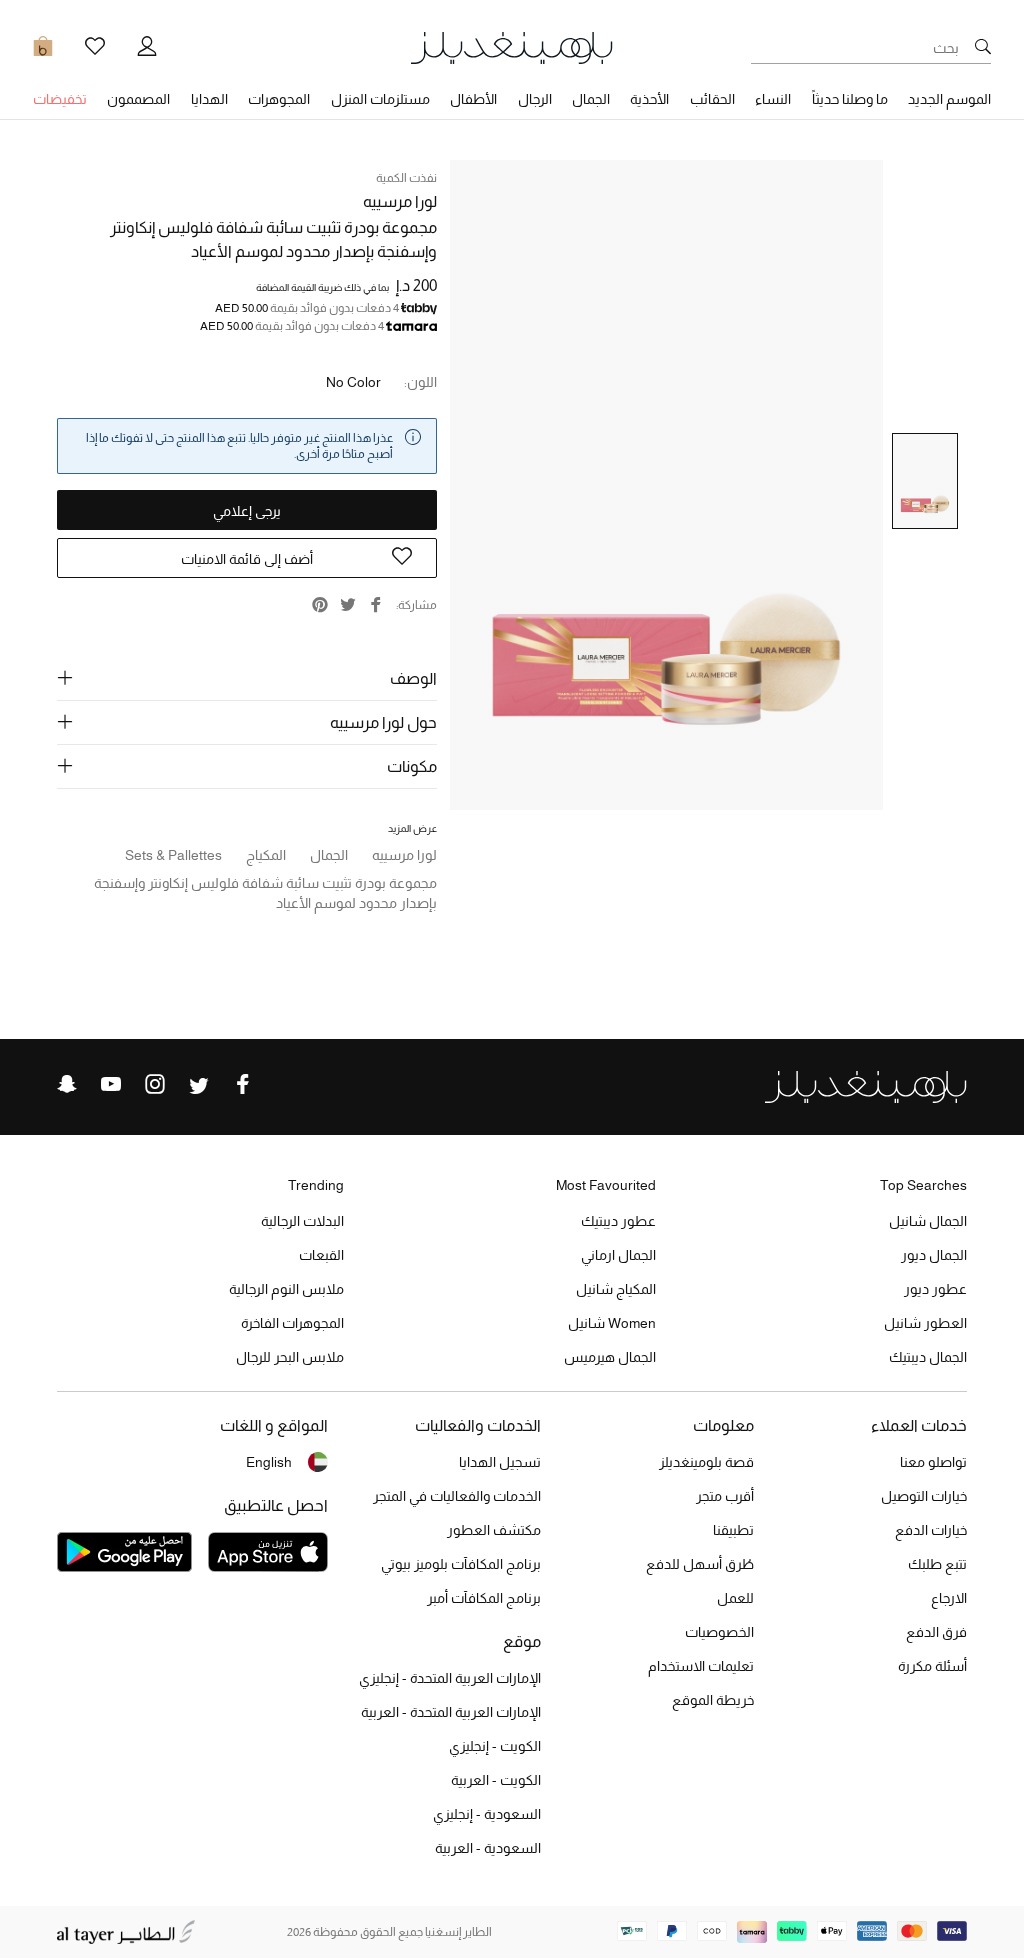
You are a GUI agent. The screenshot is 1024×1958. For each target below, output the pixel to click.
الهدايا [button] (209, 99)
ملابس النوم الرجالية (286, 1289)
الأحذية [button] (649, 99)
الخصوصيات (719, 1632)
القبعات (321, 1255)
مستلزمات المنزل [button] (380, 99)
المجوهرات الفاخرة (292, 1323)
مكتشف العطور (494, 1530)
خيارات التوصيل (924, 1496)
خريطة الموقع (713, 1700)
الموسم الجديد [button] (949, 99)
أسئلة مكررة (932, 1666)
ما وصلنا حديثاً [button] (850, 99)
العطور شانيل (925, 1323)
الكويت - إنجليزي (495, 1746)
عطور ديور (935, 1289)
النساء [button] (773, 99)
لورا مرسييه (400, 201)
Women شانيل (612, 1323)
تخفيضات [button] (60, 99)
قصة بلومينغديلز (706, 1462)
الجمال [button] (591, 99)
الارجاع (949, 1598)
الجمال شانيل (928, 1221)
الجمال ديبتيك (928, 1357)
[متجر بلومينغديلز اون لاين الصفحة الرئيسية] (512, 46)
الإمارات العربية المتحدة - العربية (451, 1712)
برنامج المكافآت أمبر (484, 1598)
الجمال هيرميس (610, 1357)
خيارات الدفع (931, 1530)
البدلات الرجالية (302, 1221)
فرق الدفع (936, 1632)
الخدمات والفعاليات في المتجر (457, 1496)
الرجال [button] (535, 99)
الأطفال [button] (473, 99)
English (269, 1462)
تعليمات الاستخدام (701, 1666)
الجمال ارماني (618, 1255)
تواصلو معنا (933, 1462)
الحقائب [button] (712, 99)
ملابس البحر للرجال (290, 1357)
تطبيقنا (733, 1530)
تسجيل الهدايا (500, 1462)
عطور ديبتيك (618, 1221)
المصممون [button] (138, 99)
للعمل (735, 1598)
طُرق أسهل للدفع (700, 1564)
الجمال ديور (934, 1255)
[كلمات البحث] (983, 48)
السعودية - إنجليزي (487, 1814)
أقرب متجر (725, 1496)
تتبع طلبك (937, 1564)
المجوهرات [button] (279, 99)
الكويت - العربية (496, 1780)
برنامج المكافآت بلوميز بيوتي (461, 1564)
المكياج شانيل (616, 1289)
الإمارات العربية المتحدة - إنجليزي (450, 1678)
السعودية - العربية (488, 1848)
